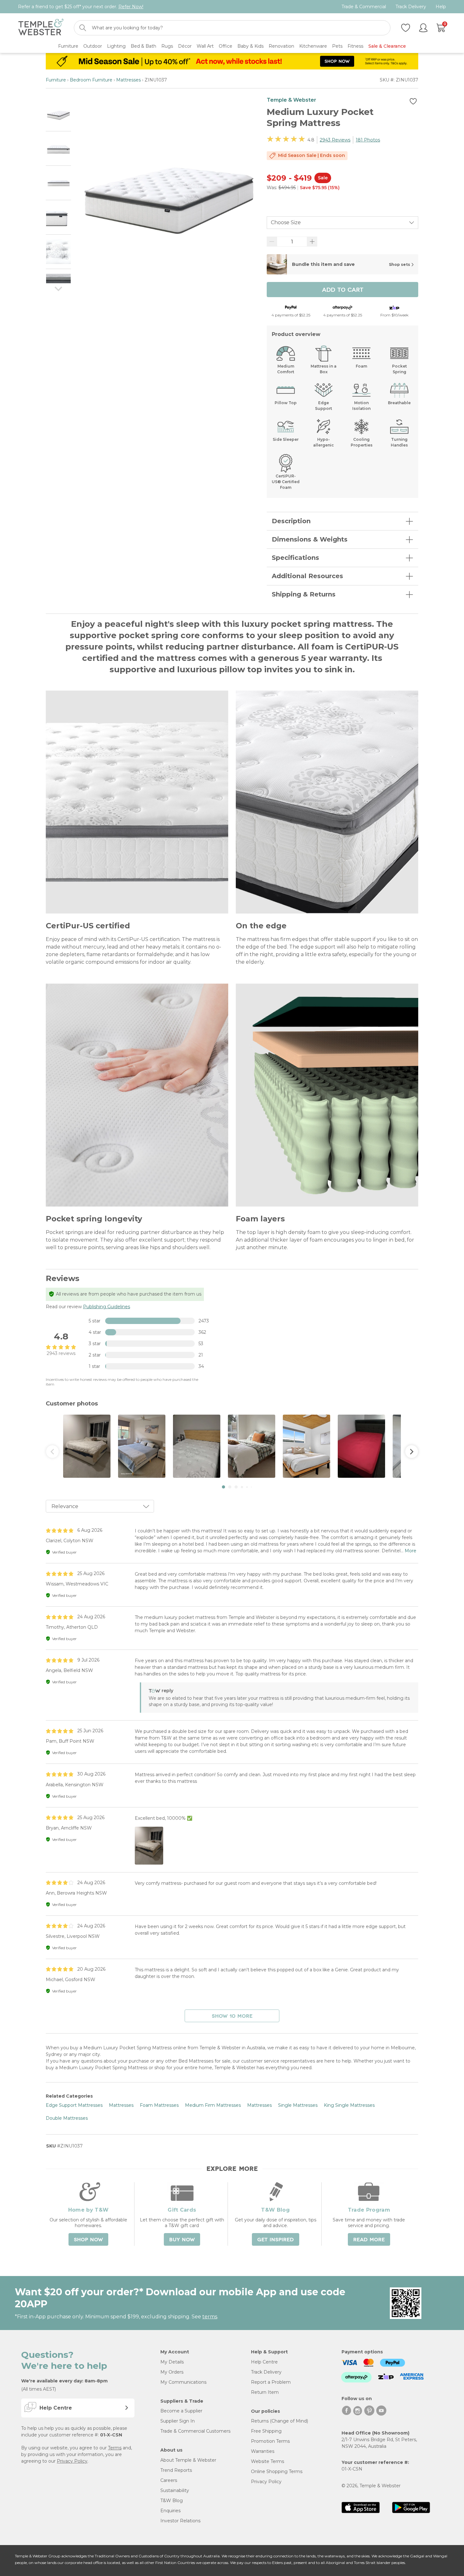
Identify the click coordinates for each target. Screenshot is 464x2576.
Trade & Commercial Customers (195, 2431)
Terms (115, 2448)
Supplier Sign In (178, 2421)
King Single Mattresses (349, 2105)
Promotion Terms (270, 2441)
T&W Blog (172, 2501)
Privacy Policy (72, 2461)
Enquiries (170, 2511)
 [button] (412, 1452)
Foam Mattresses (159, 2105)
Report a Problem (271, 2382)
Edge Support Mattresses (74, 2105)
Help (441, 7)
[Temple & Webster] (41, 28)
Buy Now (182, 2240)
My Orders (172, 2372)
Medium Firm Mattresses (213, 2105)
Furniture (56, 80)
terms (210, 2317)
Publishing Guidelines (107, 1307)
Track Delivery (411, 7)
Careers (169, 2480)
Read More (369, 2240)
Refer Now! (131, 7)
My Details (172, 2362)
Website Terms (268, 2461)
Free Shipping (266, 2431)
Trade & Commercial (364, 7)
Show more (232, 2016)
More (410, 1551)
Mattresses (128, 80)
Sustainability (175, 2490)
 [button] (52, 1452)
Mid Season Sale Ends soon (312, 155)
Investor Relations (180, 2521)
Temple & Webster (291, 100)
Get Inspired (276, 2240)
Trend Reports (176, 2470)
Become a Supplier (181, 2411)
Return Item (265, 2392)
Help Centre (264, 2362)
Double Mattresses (67, 2118)
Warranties (263, 2451)
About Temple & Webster (188, 2460)
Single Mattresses (298, 2105)
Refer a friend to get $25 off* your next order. (81, 7)
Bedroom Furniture (91, 80)
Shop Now (88, 2240)
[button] (223, 1487)
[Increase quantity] (312, 242)
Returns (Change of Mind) (280, 2421)
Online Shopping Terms (277, 2471)
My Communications (183, 2382)
